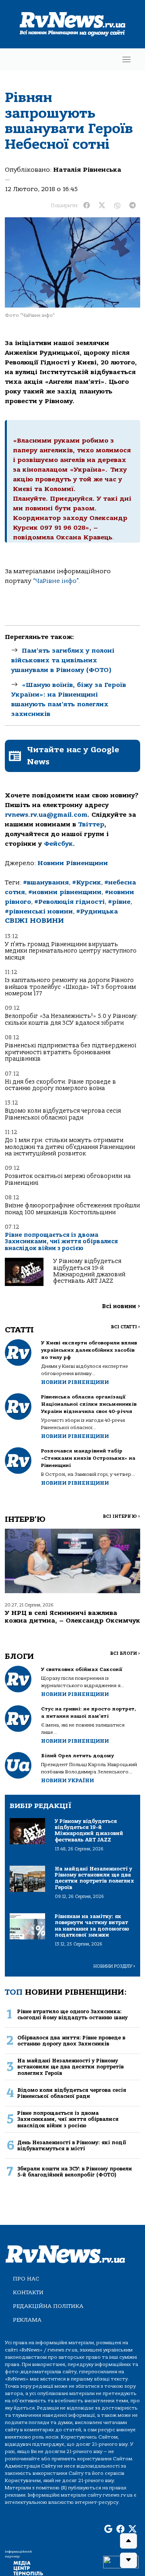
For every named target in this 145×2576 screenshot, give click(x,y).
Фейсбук (58, 844)
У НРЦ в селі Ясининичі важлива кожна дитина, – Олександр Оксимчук (72, 1617)
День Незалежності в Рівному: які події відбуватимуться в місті (72, 2145)
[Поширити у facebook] (87, 206)
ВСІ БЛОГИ (125, 1653)
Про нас (26, 2279)
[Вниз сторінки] (128, 2560)
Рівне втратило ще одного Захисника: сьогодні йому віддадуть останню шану (72, 2014)
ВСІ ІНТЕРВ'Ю (121, 1516)
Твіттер (91, 824)
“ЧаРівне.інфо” (56, 581)
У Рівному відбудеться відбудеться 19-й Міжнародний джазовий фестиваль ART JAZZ (89, 1271)
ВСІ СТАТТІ (125, 1327)
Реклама (27, 2320)
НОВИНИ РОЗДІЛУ (114, 1966)
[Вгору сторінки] (128, 2541)
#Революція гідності (69, 902)
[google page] (108, 2529)
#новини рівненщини (65, 892)
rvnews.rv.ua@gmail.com (46, 815)
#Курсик (87, 882)
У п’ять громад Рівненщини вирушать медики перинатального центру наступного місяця (71, 951)
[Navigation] (126, 59)
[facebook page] (120, 2529)
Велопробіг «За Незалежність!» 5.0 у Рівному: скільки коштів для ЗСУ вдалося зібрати (71, 1019)
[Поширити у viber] (117, 206)
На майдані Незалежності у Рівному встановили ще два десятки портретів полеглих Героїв (70, 2067)
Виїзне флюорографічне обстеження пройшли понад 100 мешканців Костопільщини (72, 1209)
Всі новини (121, 1306)
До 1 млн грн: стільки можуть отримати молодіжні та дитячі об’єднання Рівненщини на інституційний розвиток (70, 1147)
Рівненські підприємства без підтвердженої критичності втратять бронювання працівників (70, 1052)
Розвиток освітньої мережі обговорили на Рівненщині (68, 1179)
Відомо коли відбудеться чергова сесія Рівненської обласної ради (63, 1114)
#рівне (119, 902)
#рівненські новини (39, 911)
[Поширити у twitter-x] (102, 206)
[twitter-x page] (133, 2529)
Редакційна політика (48, 2306)
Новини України (67, 1780)
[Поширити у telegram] (133, 206)
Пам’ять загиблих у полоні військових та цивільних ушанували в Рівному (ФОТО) (63, 660)
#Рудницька (97, 911)
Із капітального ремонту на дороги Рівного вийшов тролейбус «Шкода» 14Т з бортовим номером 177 (70, 987)
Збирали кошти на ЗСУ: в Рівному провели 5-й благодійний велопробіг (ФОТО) (75, 2172)
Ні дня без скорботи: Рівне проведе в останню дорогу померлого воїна (60, 1085)
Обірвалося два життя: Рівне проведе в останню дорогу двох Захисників (71, 2041)
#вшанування (46, 882)
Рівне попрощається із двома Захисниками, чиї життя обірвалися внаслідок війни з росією (61, 1242)
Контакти (28, 2292)
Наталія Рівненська (87, 170)
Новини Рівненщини (73, 863)
